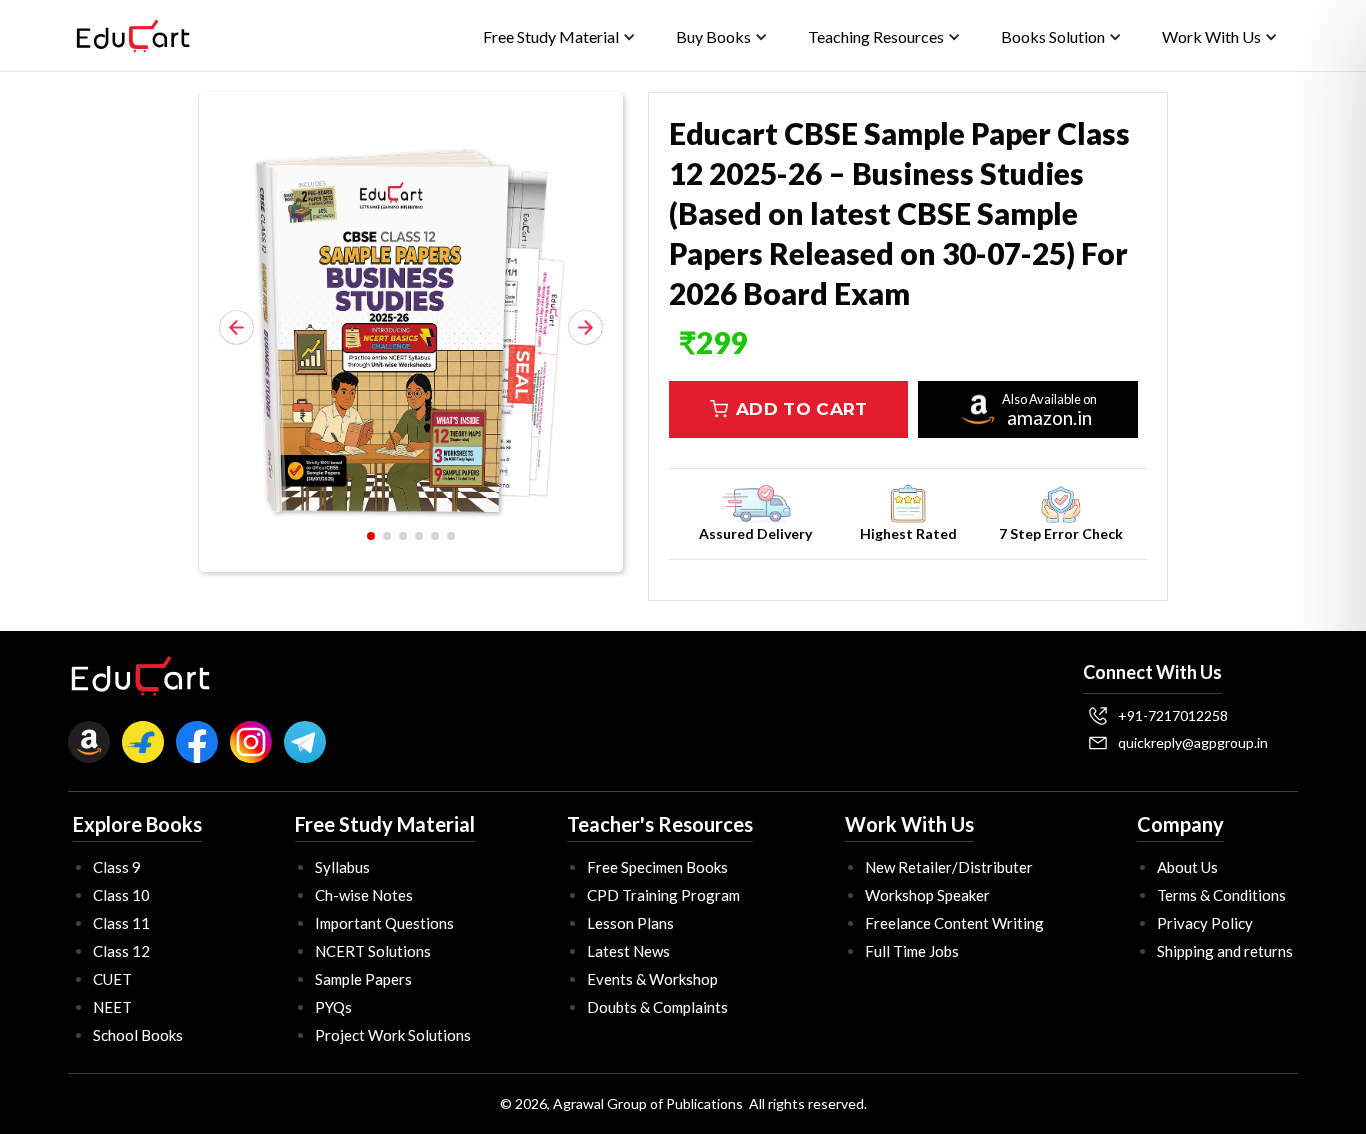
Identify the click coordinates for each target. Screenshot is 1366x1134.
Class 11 (121, 923)
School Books (138, 1035)
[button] (559, 36)
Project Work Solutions (393, 1035)
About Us (1187, 867)
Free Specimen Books (657, 867)
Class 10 (121, 895)
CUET (112, 979)
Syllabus (342, 867)
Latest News (628, 951)
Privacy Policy (1205, 923)
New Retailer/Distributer (949, 867)
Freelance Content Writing (954, 923)
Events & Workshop (652, 979)
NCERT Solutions (373, 951)
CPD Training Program (663, 895)
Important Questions (384, 923)
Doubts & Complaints (657, 1007)
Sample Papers (363, 979)
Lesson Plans (630, 923)
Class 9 (117, 867)
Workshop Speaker (927, 895)
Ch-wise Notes (364, 895)
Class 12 (121, 951)
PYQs (333, 1007)
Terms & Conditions (1221, 895)
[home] (133, 36)
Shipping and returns (1225, 951)
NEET (112, 1007)
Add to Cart (802, 409)
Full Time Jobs (912, 951)
